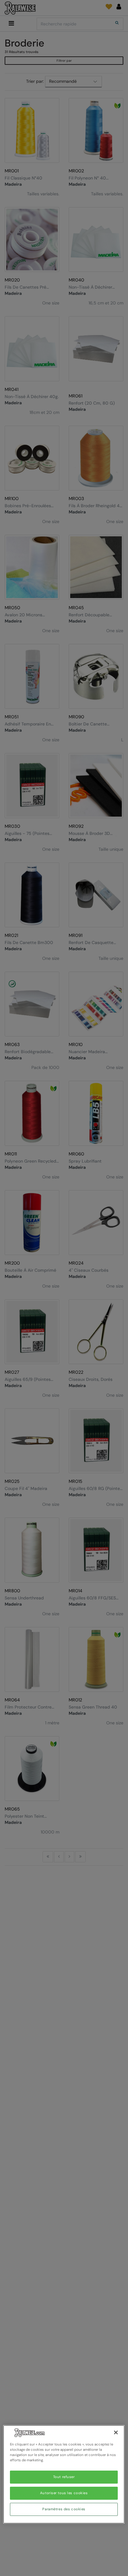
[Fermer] (116, 2432)
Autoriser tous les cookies (64, 2493)
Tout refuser (64, 2477)
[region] (64, 2474)
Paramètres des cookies (64, 2509)
